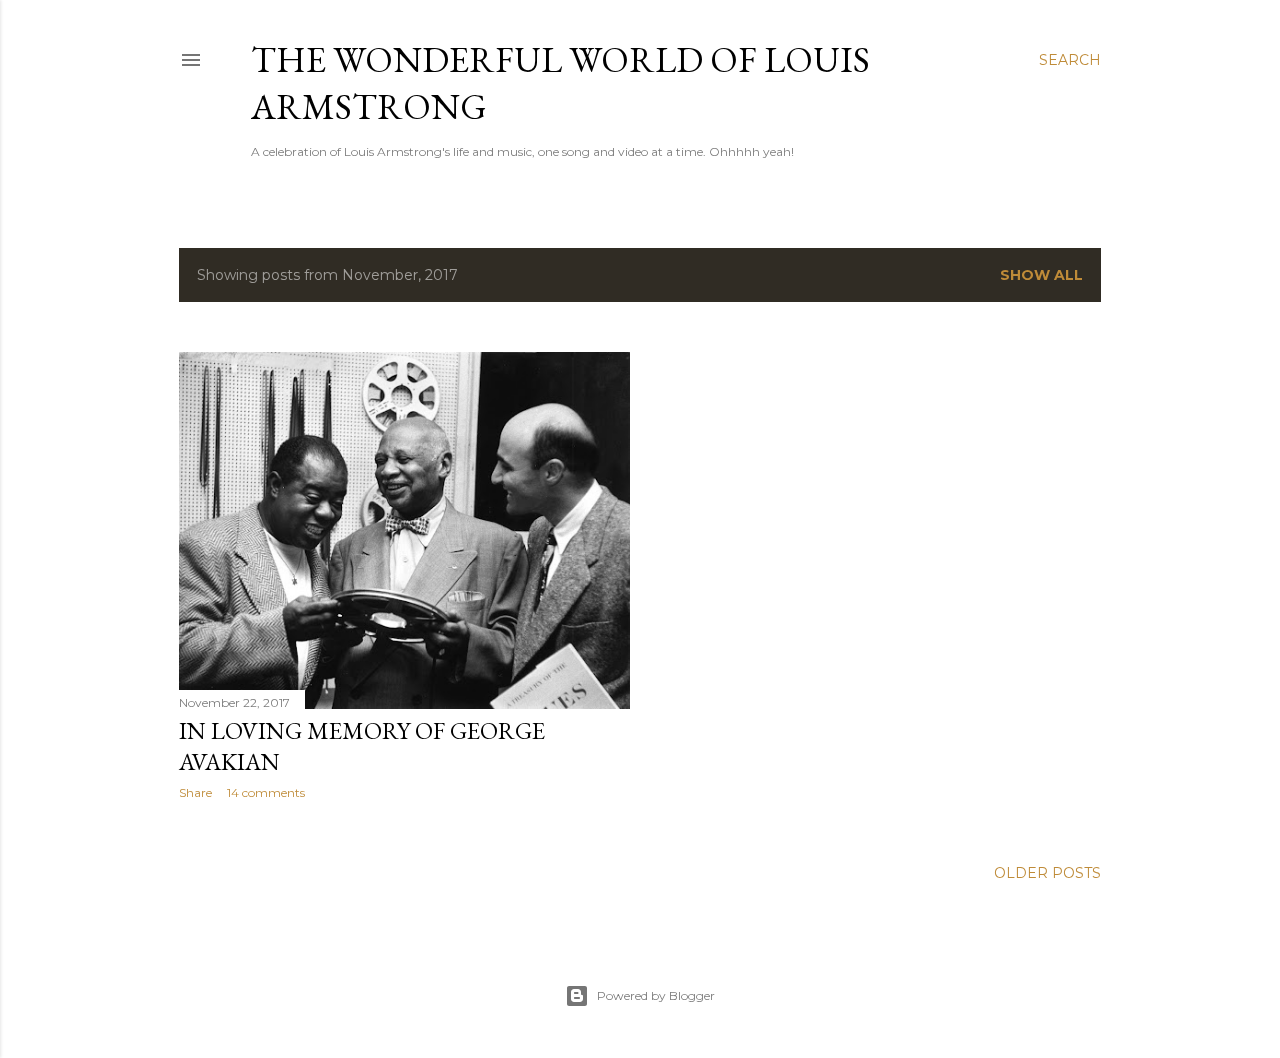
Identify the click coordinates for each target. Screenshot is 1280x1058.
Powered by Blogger (656, 995)
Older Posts (1047, 873)
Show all (1041, 275)
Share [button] (195, 792)
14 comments (266, 792)
